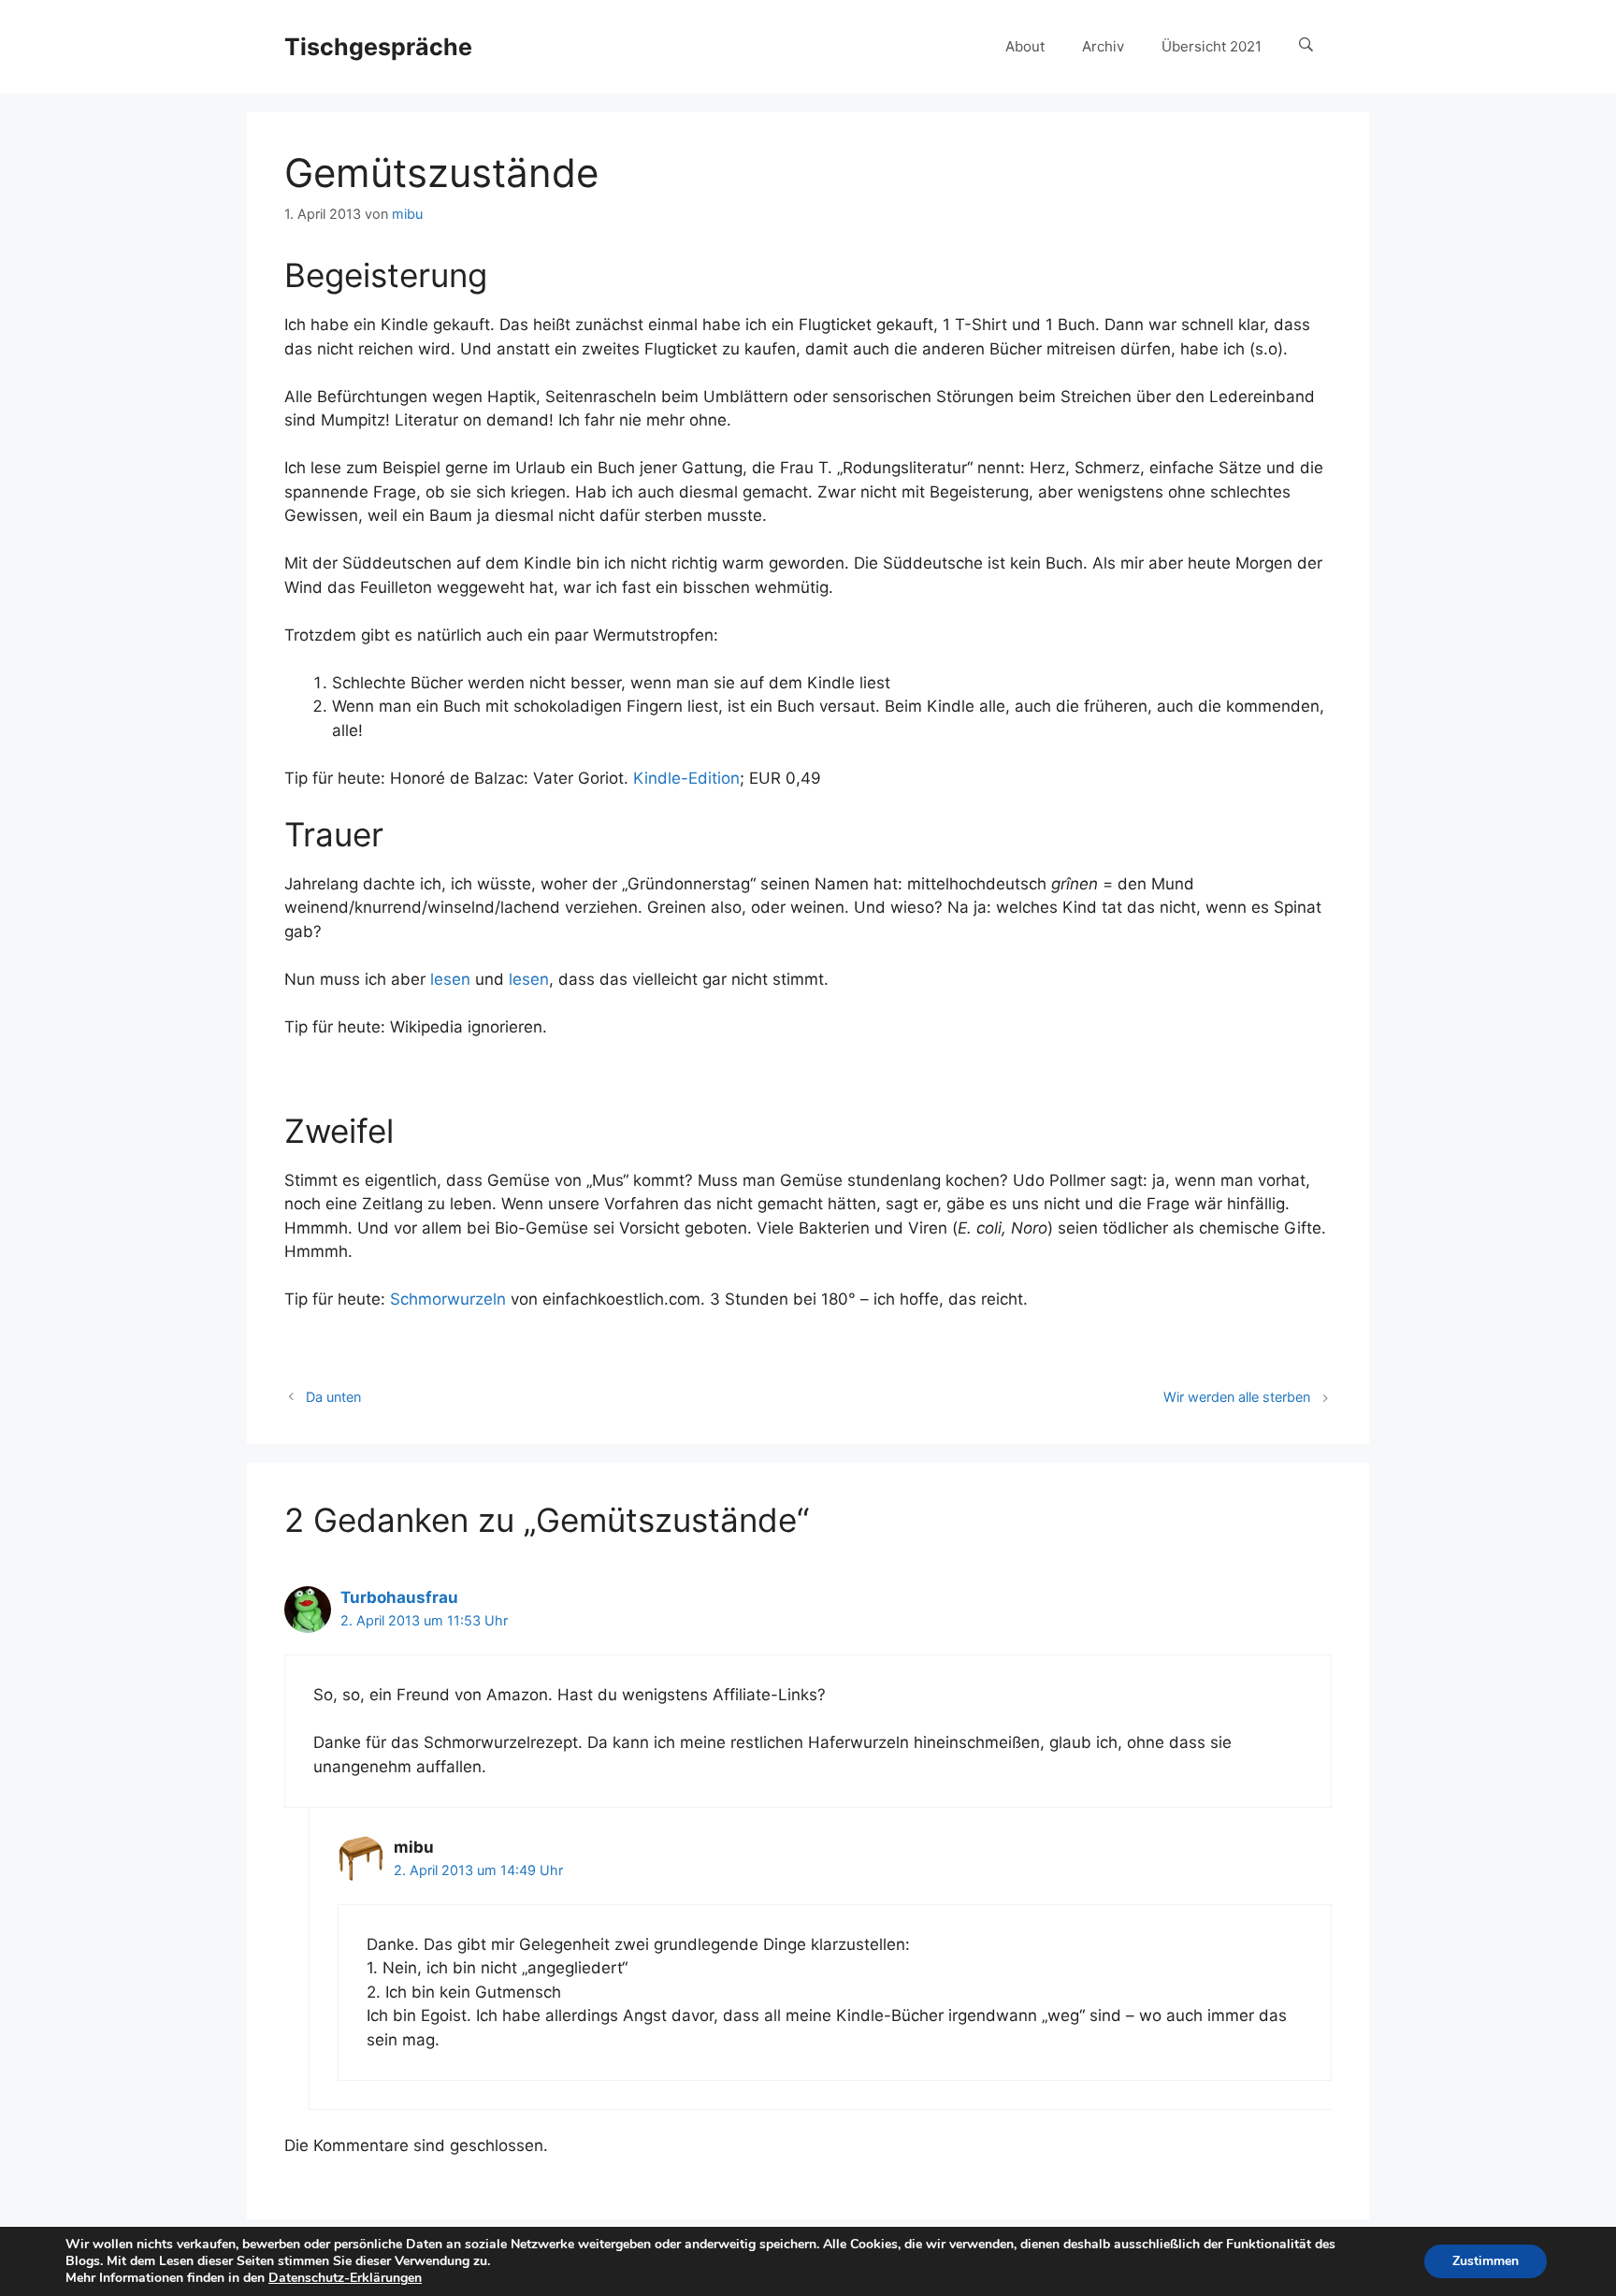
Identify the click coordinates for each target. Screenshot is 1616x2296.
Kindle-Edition (686, 778)
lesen (450, 979)
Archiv (1103, 46)
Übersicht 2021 (1212, 46)
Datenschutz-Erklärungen (345, 2278)
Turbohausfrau (399, 1597)
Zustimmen (1486, 2261)
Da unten (333, 1397)
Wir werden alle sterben (1237, 1397)
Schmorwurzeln (448, 1299)
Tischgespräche (378, 47)
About (1025, 46)
